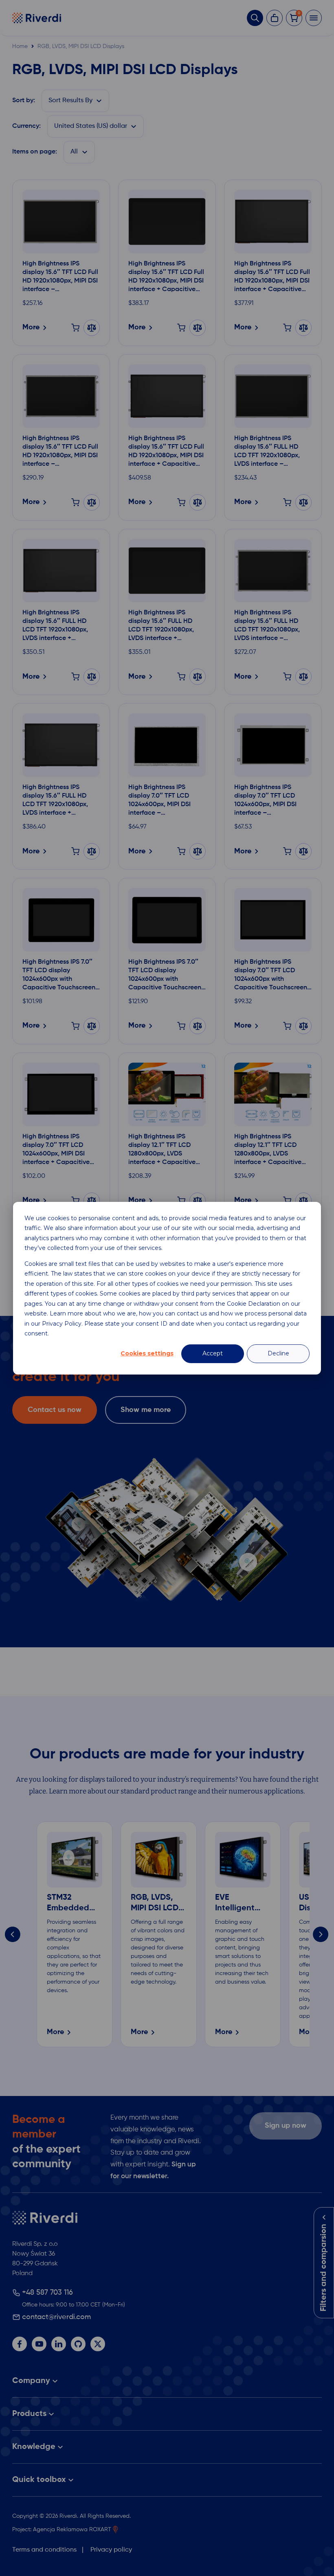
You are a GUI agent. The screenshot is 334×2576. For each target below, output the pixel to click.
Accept (213, 1353)
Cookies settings (147, 1353)
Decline (278, 1353)
